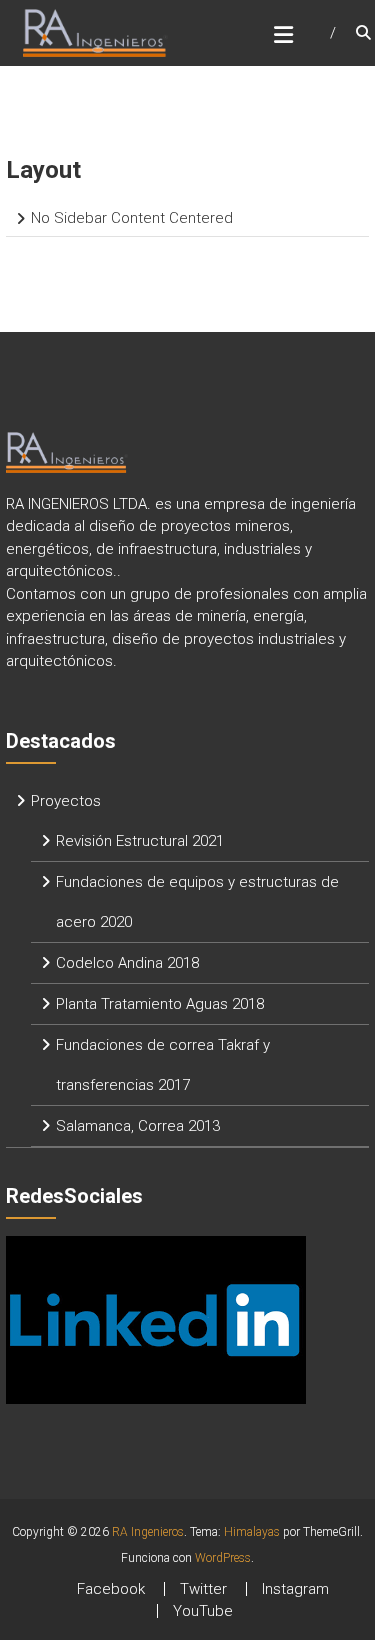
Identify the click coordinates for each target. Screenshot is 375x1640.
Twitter (203, 1589)
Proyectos (66, 801)
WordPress (223, 1558)
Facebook (111, 1589)
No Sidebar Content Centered (132, 218)
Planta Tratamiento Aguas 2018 (160, 1004)
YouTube (203, 1611)
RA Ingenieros (148, 1532)
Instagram (295, 1589)
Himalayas (252, 1532)
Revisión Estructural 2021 (140, 841)
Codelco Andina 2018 (127, 963)
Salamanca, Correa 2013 (138, 1126)
